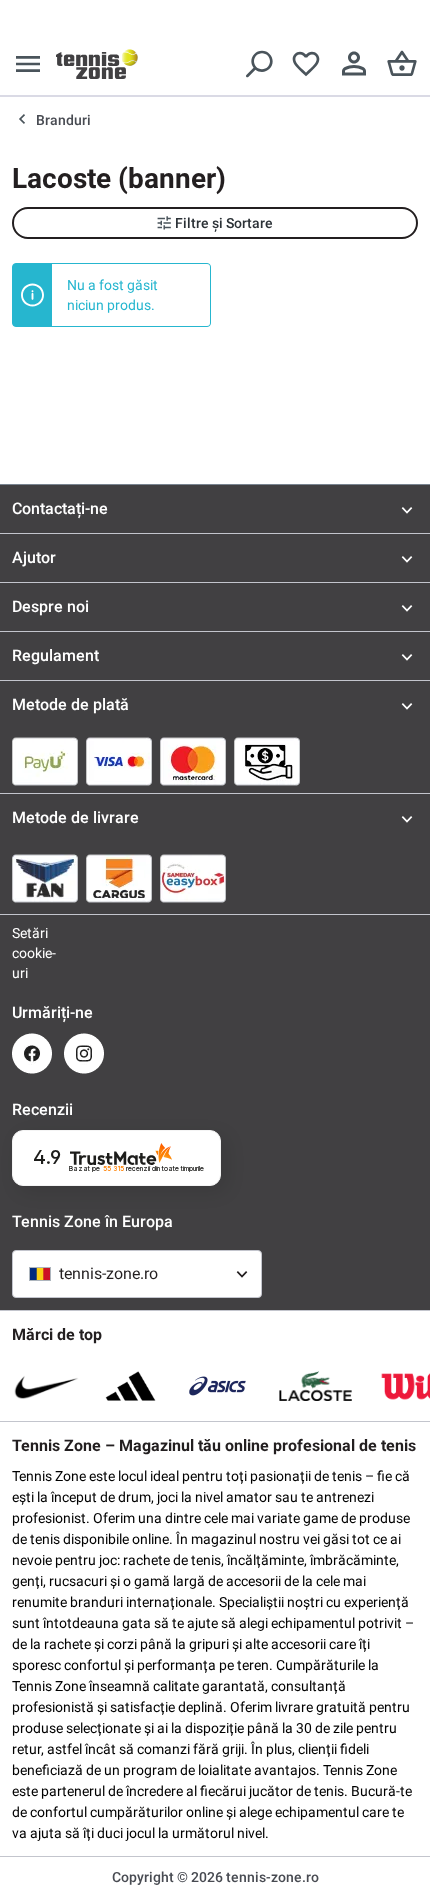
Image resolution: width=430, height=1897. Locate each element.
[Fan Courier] (45, 878)
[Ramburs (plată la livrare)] (267, 761)
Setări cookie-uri (32, 953)
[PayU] (45, 761)
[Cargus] (119, 878)
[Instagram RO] (84, 1053)
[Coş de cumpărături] (402, 64)
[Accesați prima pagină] (97, 64)
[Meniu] (28, 64)
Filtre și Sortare (224, 223)
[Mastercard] (193, 761)
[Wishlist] (306, 64)
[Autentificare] (354, 64)
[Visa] (119, 761)
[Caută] (258, 64)
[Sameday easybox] (193, 878)
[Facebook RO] (32, 1053)
